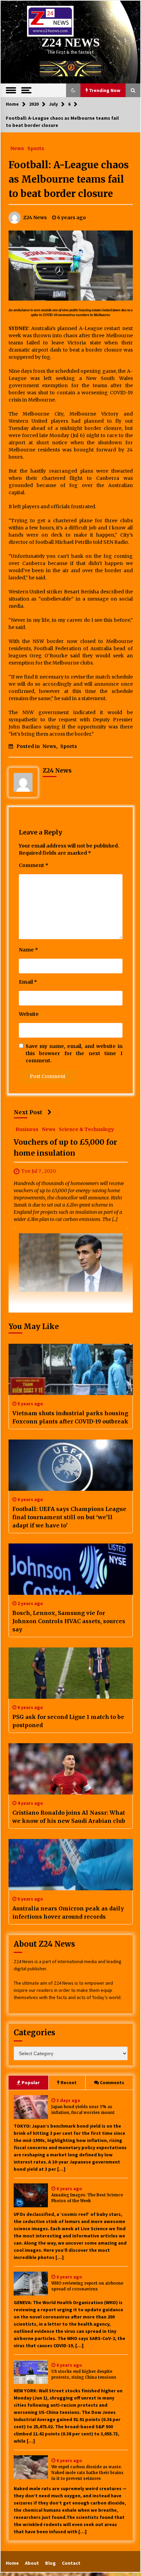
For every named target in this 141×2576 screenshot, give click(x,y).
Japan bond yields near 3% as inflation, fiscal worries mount (83, 2110)
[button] (73, 90)
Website (29, 1014)
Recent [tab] (69, 2082)
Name (28, 950)
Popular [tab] (31, 2082)
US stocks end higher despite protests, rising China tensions (84, 2374)
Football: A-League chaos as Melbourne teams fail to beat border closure (69, 179)
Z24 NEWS (70, 43)
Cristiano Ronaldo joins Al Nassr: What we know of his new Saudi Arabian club (69, 1817)
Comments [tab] (112, 2082)
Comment (34, 865)
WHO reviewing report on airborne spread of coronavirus (87, 2286)
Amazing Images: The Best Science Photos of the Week (87, 2198)
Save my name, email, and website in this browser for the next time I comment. (74, 1053)
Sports (36, 148)
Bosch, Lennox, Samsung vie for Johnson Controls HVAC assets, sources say (69, 1621)
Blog (50, 2563)
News (17, 148)
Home (12, 2563)
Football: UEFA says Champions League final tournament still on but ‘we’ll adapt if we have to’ (69, 1517)
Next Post (28, 1112)
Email (28, 982)
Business (27, 1129)
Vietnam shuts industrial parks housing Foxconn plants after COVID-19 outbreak (70, 1417)
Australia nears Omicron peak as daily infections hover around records (68, 1913)
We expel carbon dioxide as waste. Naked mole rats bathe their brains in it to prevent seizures (87, 2473)
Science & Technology (86, 1129)
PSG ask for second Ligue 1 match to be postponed (68, 1721)
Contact (71, 2563)
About (32, 2563)
